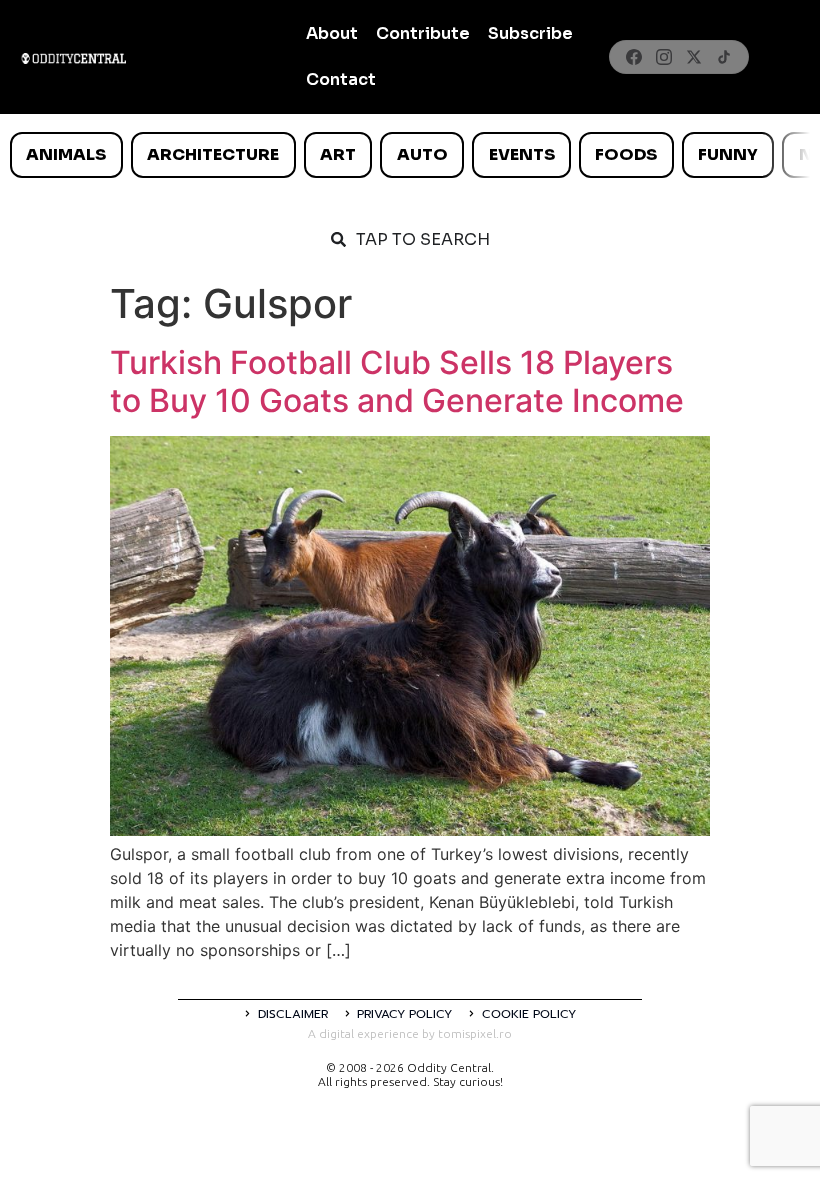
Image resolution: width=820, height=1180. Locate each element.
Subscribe (530, 33)
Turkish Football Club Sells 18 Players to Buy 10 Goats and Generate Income (397, 381)
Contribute (423, 33)
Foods (626, 154)
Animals (66, 154)
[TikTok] (724, 57)
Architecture (213, 154)
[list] (410, 155)
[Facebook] (634, 57)
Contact (341, 79)
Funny (728, 154)
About (332, 33)
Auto (422, 154)
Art (338, 154)
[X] (694, 57)
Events (522, 154)
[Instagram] (664, 57)
